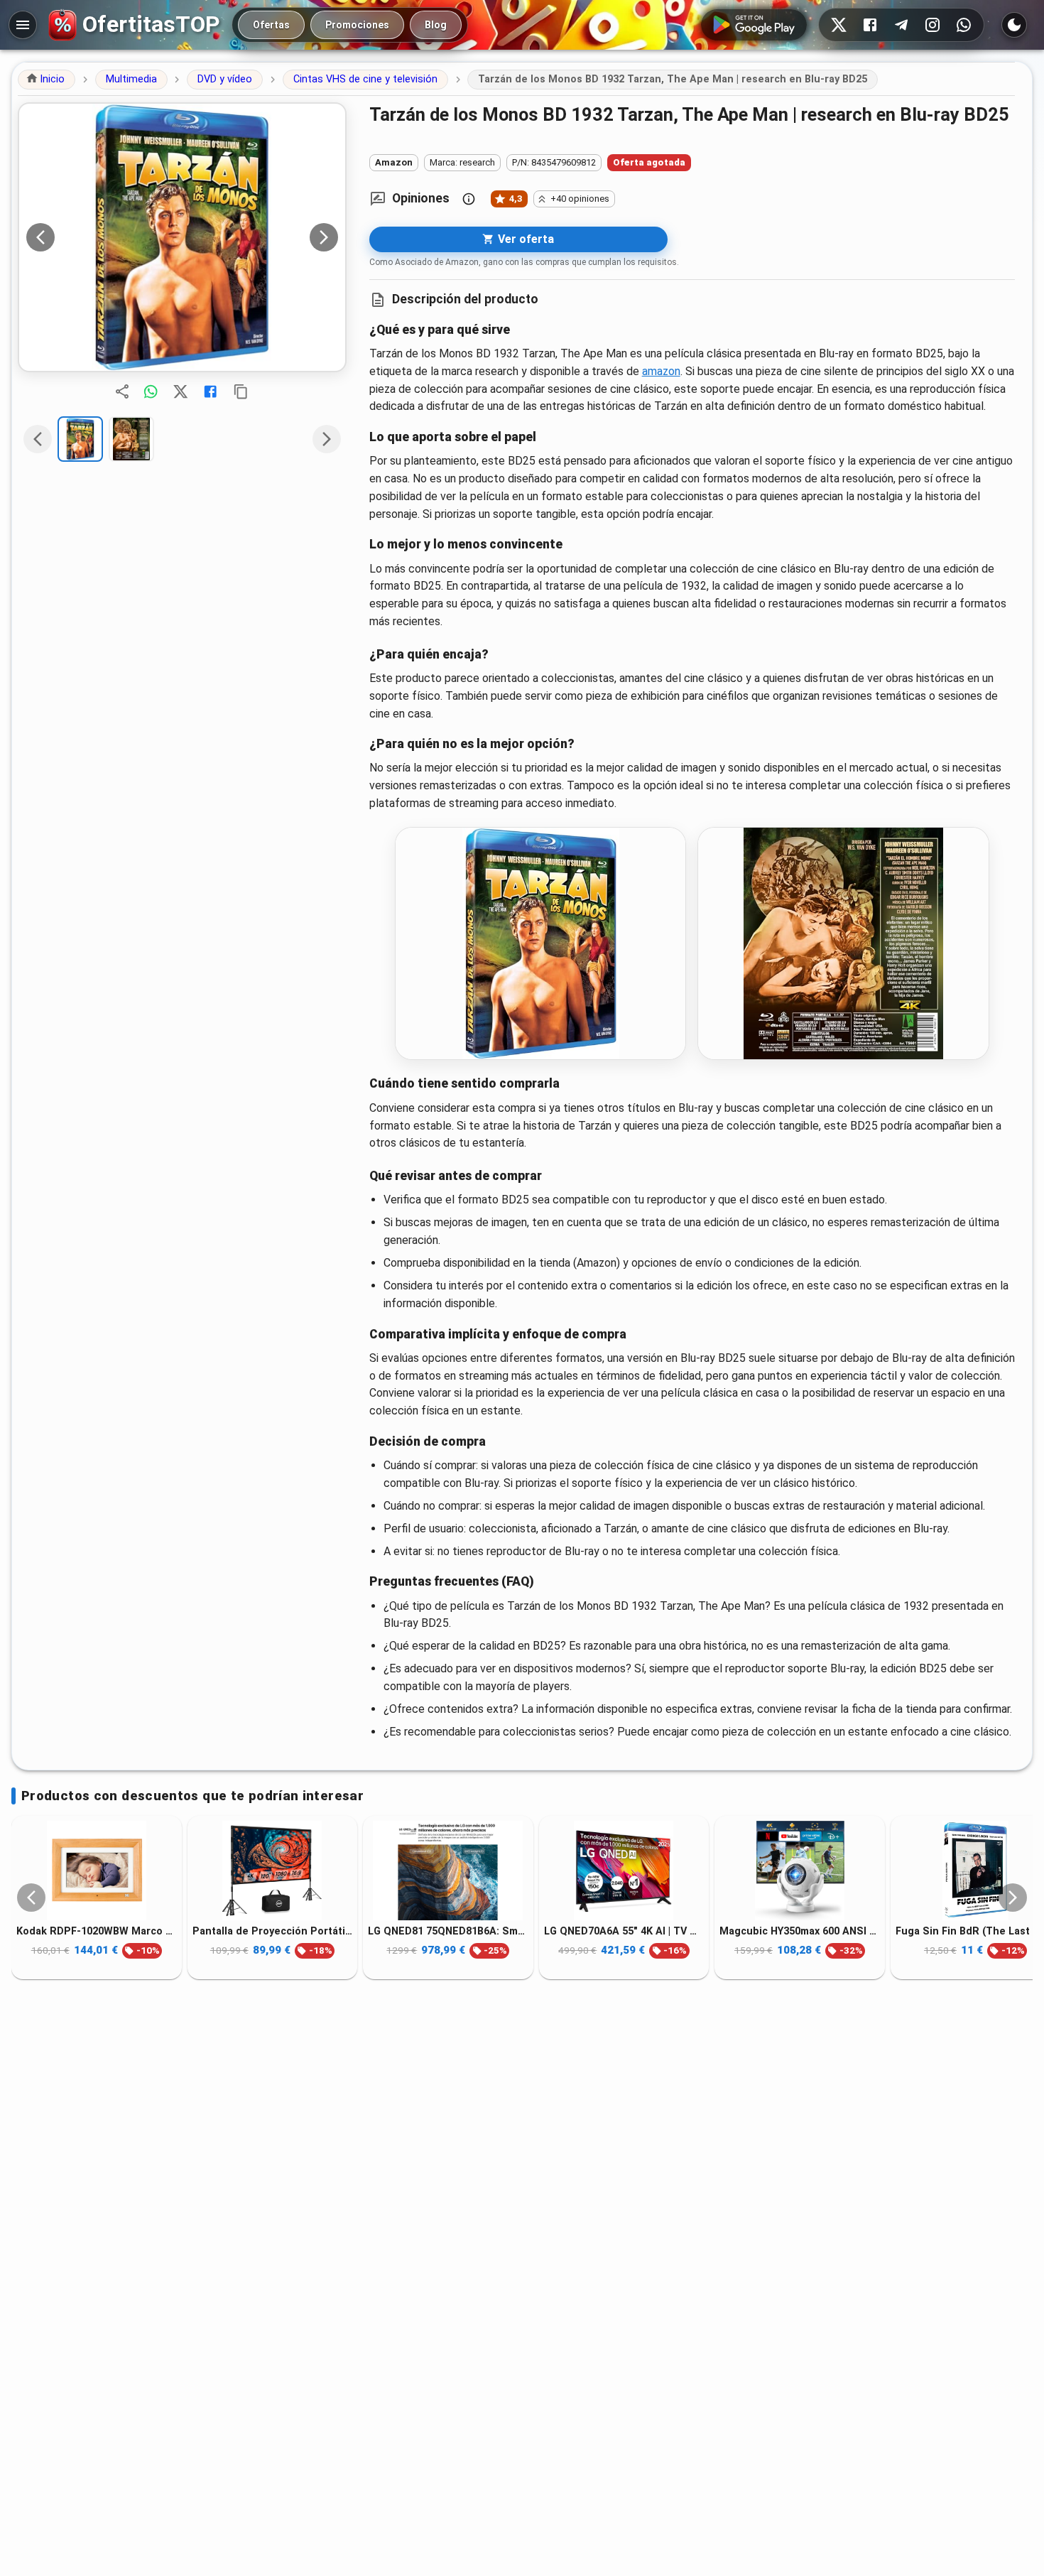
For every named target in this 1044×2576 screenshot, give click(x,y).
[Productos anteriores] (31, 1898)
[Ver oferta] (182, 237)
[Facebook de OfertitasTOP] (870, 25)
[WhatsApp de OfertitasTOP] (964, 25)
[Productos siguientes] (1013, 1898)
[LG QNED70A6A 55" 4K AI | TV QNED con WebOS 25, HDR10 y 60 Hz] (624, 1871)
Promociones (357, 25)
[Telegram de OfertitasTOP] (901, 25)
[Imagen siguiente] (324, 237)
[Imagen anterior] (40, 237)
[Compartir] (122, 391)
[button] (47, 80)
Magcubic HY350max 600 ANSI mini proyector (800, 1931)
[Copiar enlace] (241, 391)
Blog (436, 25)
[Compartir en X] (180, 391)
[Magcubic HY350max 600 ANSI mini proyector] (800, 1871)
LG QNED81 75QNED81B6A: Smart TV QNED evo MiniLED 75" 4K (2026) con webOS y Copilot (448, 1931)
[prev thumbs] (38, 439)
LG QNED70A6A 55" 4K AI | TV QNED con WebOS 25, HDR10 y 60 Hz (624, 1931)
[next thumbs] (327, 439)
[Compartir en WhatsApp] (151, 391)
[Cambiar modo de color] (1014, 25)
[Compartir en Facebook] (210, 391)
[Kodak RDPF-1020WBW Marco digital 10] (97, 1871)
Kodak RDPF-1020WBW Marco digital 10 (97, 1931)
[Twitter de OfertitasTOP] (839, 25)
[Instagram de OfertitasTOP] (932, 25)
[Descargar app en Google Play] (754, 25)
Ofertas (271, 25)
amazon (661, 371)
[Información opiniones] (469, 199)
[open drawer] (23, 25)
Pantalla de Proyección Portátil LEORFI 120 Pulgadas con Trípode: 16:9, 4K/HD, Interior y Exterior (273, 1931)
